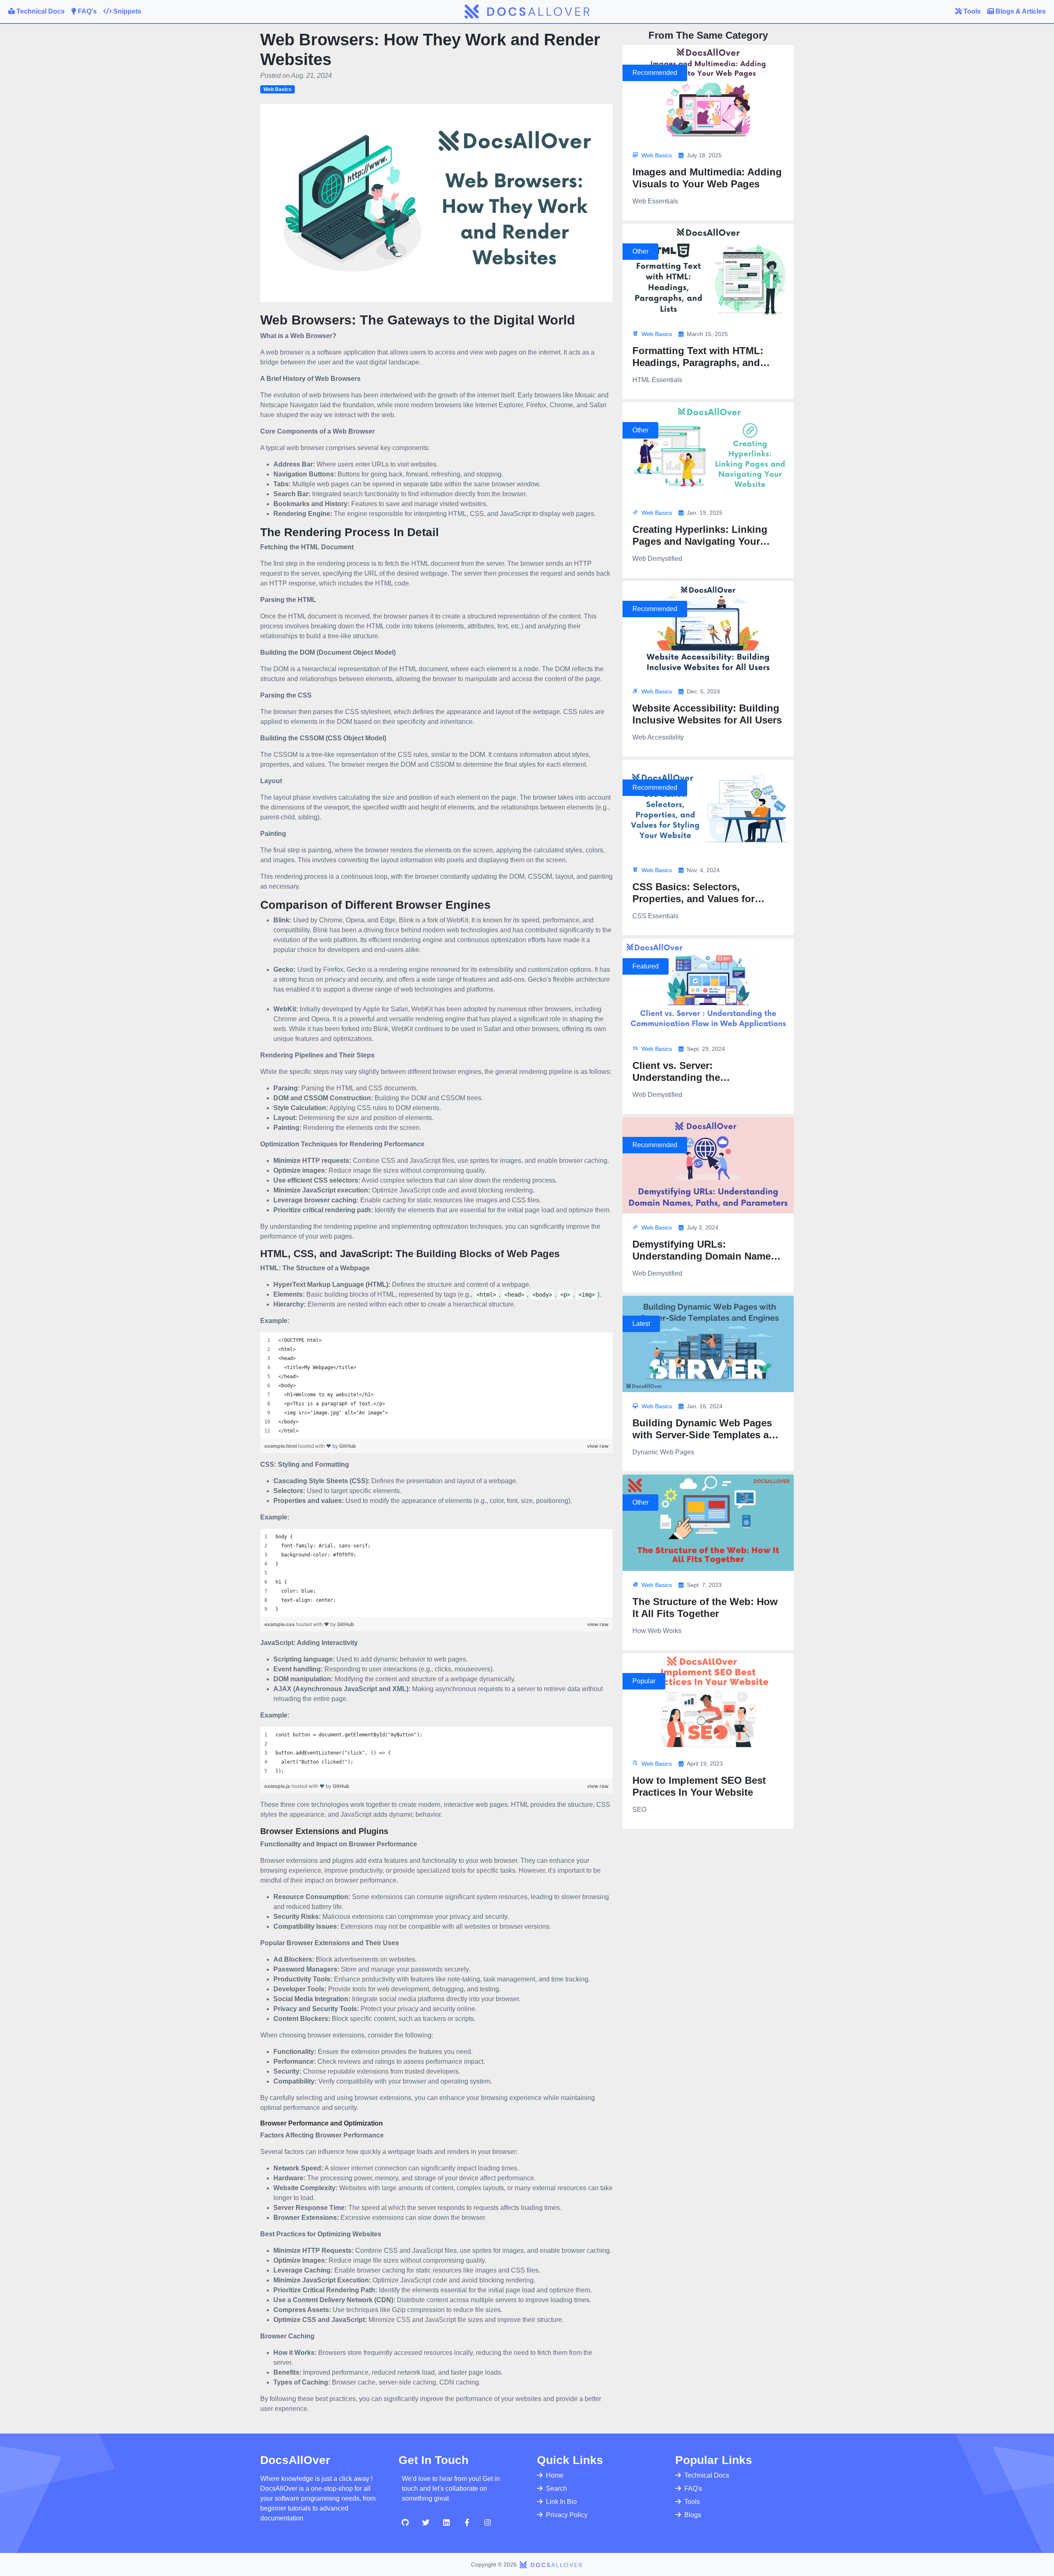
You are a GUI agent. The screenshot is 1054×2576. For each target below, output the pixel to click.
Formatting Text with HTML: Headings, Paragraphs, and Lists (698, 363)
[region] (436, 1386)
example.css (280, 1624)
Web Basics (277, 89)
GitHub (348, 1446)
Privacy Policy (567, 2515)
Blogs (693, 2515)
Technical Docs (707, 2475)
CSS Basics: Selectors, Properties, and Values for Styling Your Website (694, 899)
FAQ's (693, 2488)
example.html (281, 1446)
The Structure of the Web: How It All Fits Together (705, 1608)
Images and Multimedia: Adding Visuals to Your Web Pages (707, 178)
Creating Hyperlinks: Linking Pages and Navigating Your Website (700, 541)
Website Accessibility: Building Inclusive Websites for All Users (707, 714)
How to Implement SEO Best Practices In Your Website (699, 1786)
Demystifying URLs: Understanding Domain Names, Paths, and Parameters (706, 1256)
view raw (598, 1446)
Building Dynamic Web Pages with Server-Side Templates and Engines (707, 1435)
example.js (278, 1786)
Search (556, 2488)
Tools (692, 2502)
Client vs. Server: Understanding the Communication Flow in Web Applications (701, 1083)
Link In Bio (561, 2502)
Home (555, 2475)
